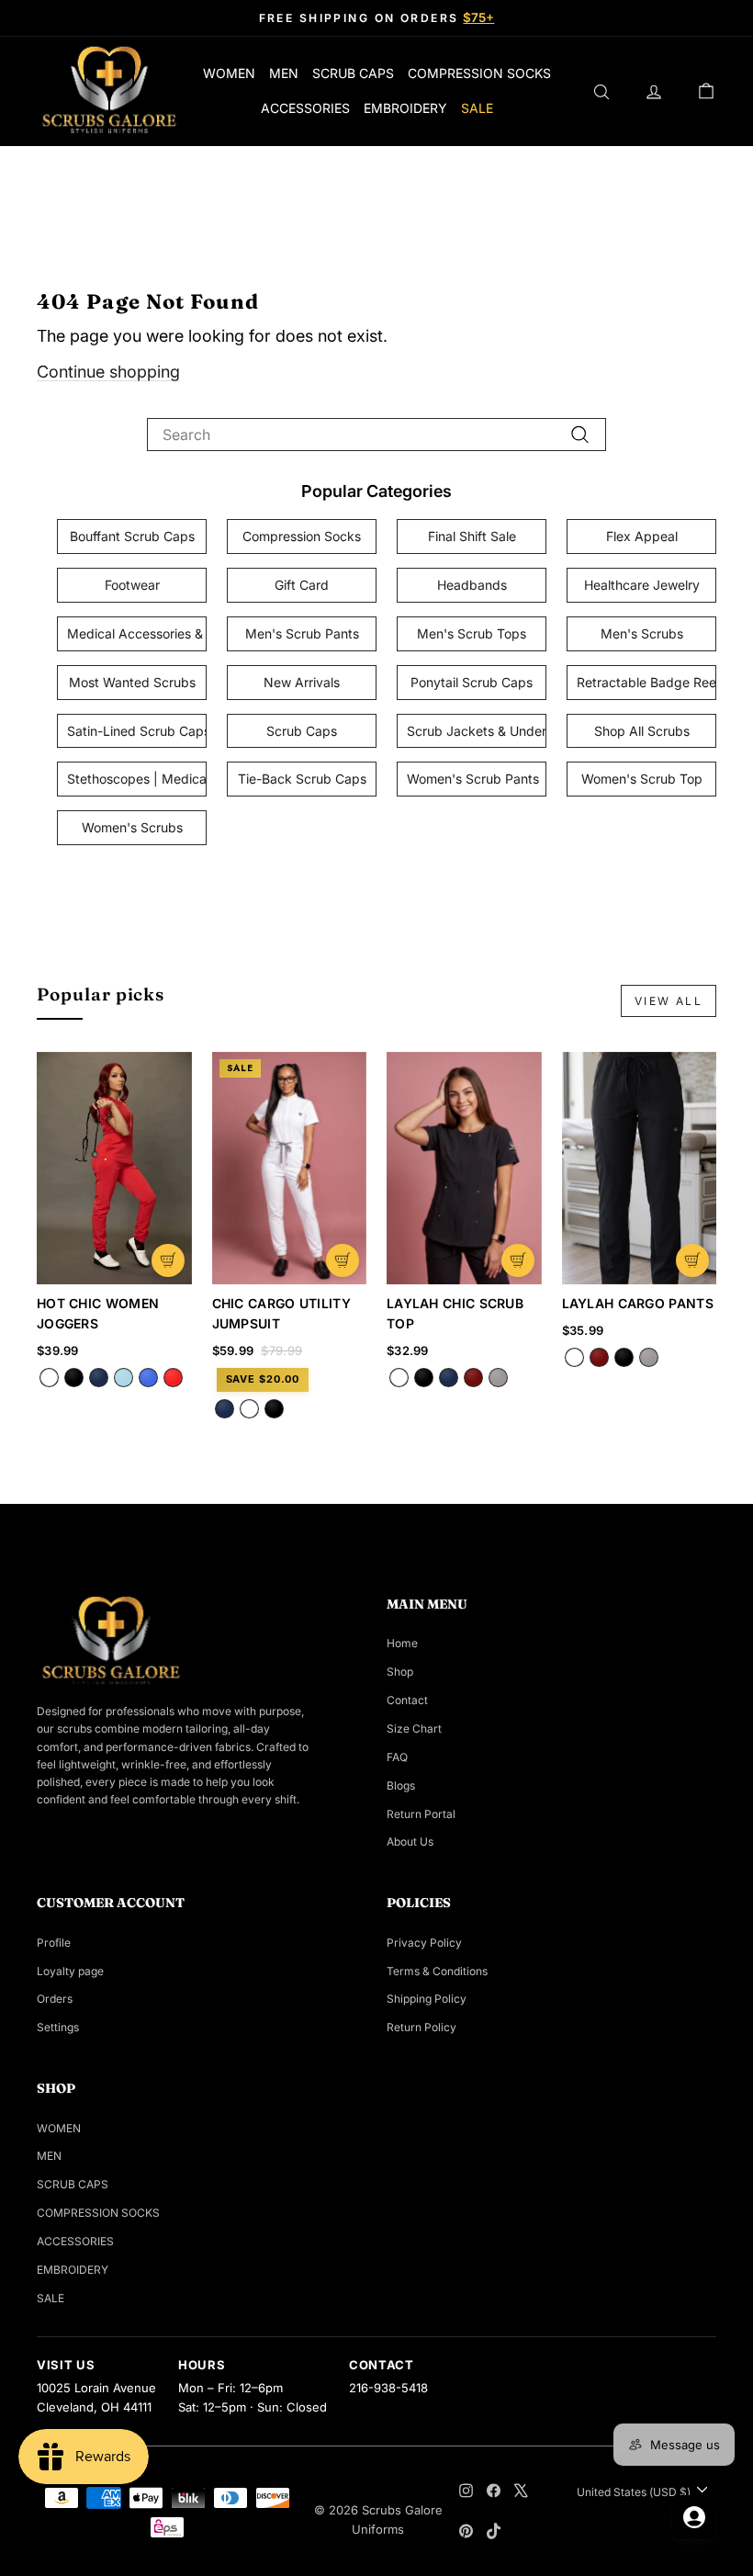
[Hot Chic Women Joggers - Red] (173, 1378)
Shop (400, 1672)
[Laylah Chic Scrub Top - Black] (424, 1378)
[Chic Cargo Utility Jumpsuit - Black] (274, 1409)
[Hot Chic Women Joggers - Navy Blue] (99, 1378)
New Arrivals (302, 682)
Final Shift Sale (472, 536)
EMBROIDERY (405, 108)
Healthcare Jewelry (642, 585)
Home (402, 1643)
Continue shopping (108, 372)
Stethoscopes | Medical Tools (137, 779)
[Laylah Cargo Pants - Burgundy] (599, 1357)
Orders (55, 1999)
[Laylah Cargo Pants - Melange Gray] (649, 1357)
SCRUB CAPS (353, 73)
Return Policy (421, 2027)
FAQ (397, 1757)
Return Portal (421, 1814)
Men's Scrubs (642, 633)
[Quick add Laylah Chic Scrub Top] (518, 1260)
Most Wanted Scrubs (132, 682)
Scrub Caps (302, 731)
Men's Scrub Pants (302, 633)
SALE (477, 108)
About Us (410, 1842)
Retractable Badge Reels (646, 682)
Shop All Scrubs (642, 731)
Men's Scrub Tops (472, 633)
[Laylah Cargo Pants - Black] (624, 1357)
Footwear (132, 585)
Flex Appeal (642, 536)
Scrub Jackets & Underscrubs (477, 731)
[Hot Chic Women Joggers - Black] (74, 1378)
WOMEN (229, 73)
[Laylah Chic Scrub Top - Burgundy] (473, 1378)
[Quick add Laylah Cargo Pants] (692, 1260)
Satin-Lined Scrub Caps (137, 731)
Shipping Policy (427, 1999)
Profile (54, 1943)
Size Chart (414, 1729)
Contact (407, 1700)
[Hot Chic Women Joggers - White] (49, 1378)
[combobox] (376, 435)
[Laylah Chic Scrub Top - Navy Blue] (449, 1378)
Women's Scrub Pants (473, 779)
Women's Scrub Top (642, 779)
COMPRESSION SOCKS (479, 73)
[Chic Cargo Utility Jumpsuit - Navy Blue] (225, 1409)
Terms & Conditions (437, 1971)
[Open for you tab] (694, 2517)
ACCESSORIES (305, 108)
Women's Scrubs (132, 827)
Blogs (401, 1785)
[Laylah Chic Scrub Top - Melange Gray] (498, 1378)
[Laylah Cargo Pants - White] (574, 1357)
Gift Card (302, 585)
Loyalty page (70, 1971)
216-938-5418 (388, 2388)
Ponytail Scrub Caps (472, 682)
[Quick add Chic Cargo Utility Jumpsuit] (343, 1260)
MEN (284, 73)
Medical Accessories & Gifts (137, 633)
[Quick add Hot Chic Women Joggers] (168, 1260)
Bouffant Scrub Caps (132, 536)
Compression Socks (302, 536)
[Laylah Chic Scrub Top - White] (399, 1378)
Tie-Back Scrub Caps (302, 779)
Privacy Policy (424, 1943)
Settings (58, 2027)
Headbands (472, 585)
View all (669, 1001)
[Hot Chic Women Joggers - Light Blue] (124, 1378)
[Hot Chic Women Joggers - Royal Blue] (148, 1378)
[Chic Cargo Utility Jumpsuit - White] (249, 1409)
